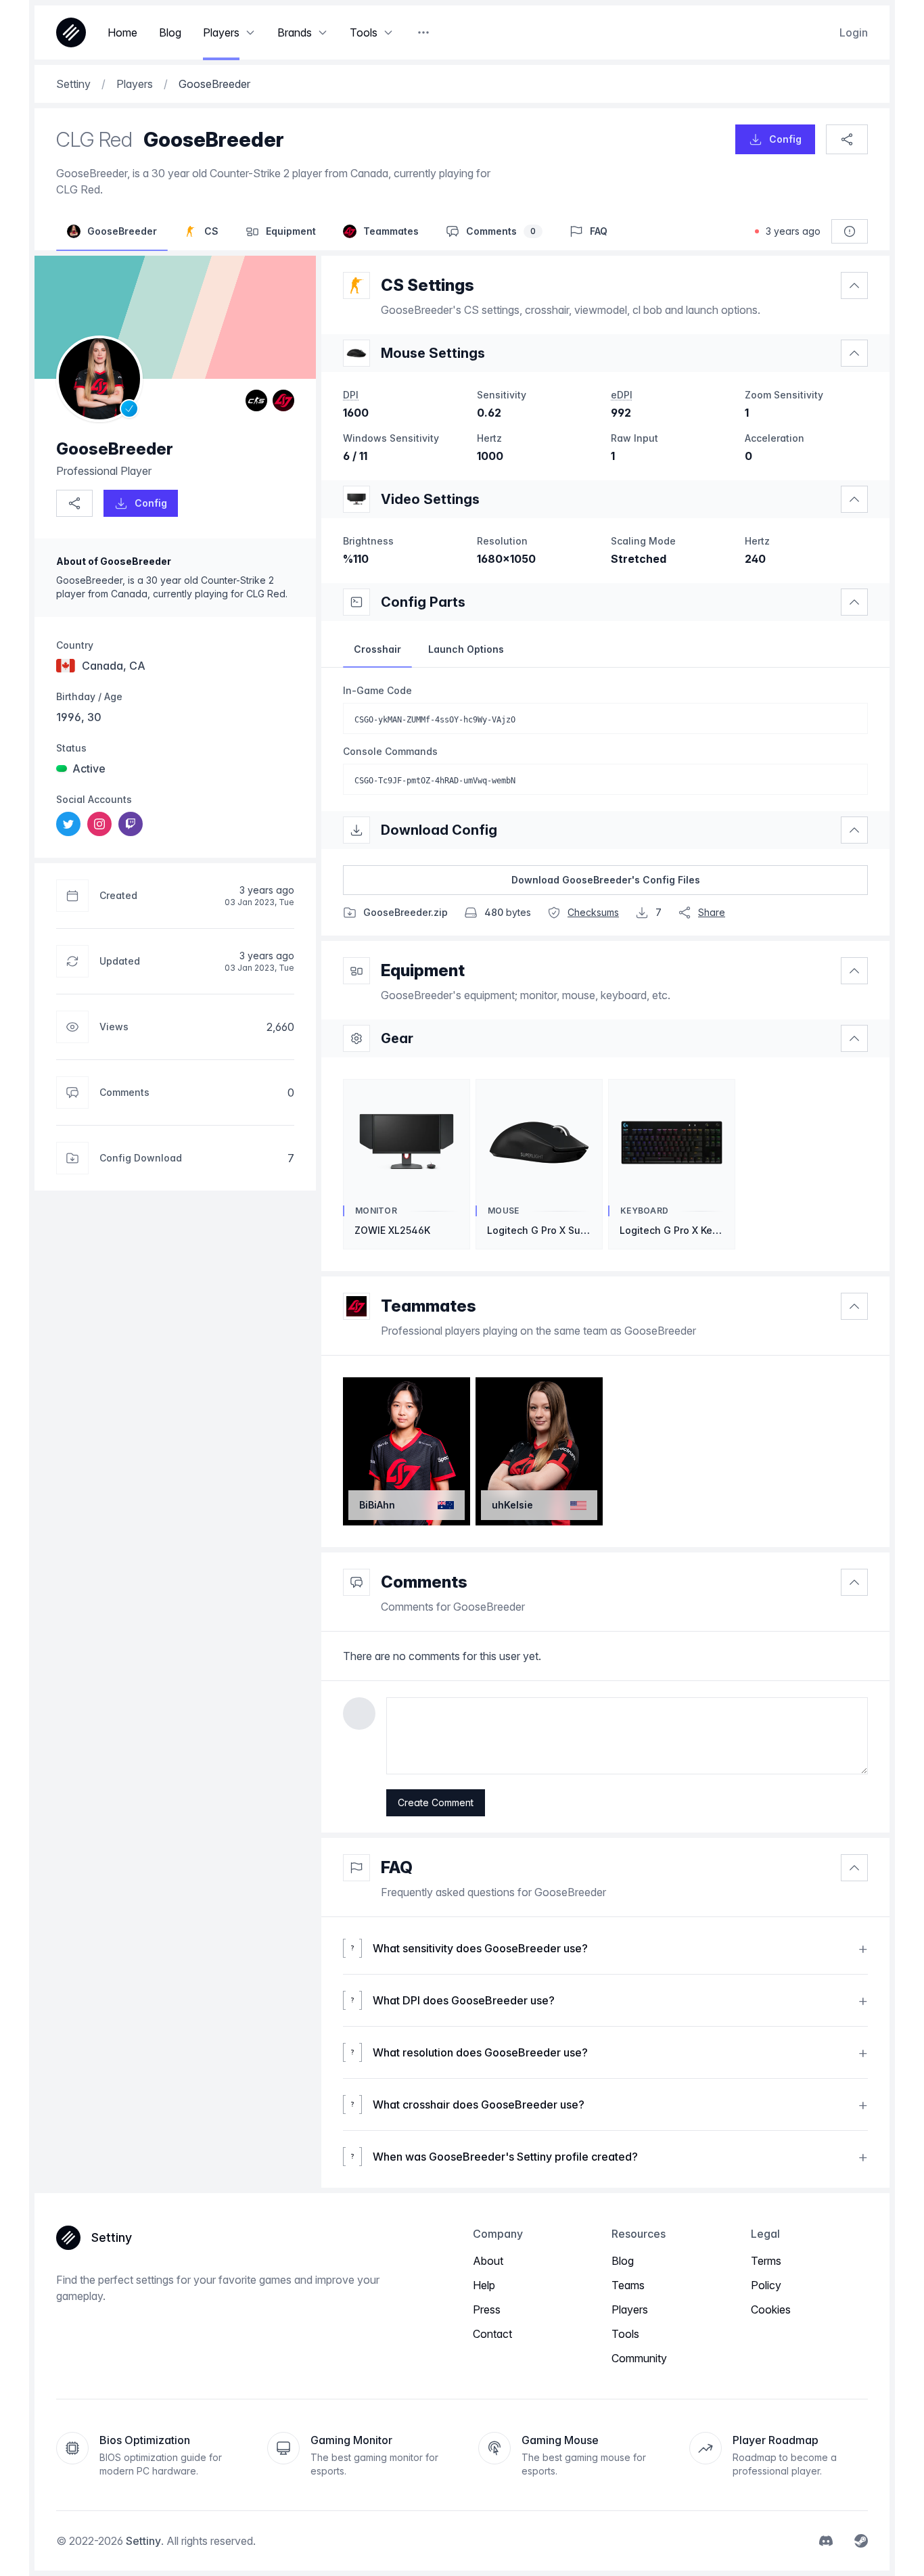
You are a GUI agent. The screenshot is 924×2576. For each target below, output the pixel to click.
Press (487, 2309)
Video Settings (430, 499)
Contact (492, 2334)
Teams (628, 2285)
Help (484, 2285)
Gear (397, 1038)
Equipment (423, 970)
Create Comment (436, 1802)
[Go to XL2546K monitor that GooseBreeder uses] (356, 499)
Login (854, 32)
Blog (623, 2261)
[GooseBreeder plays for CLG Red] (283, 400)
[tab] (377, 649)
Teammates (429, 1306)
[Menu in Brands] (323, 32)
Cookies (771, 2309)
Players (630, 2309)
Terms (766, 2261)
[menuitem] (68, 824)
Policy (766, 2285)
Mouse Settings (433, 353)
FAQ (397, 1867)
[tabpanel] (605, 739)
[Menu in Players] (250, 32)
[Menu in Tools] (388, 32)
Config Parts (423, 602)
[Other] (423, 32)
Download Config (439, 830)
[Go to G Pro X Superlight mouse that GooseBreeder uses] (356, 353)
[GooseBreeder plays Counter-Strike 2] (256, 400)
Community (639, 2358)
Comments (424, 1582)
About (488, 2261)
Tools (625, 2334)
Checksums (593, 912)
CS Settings (428, 285)
